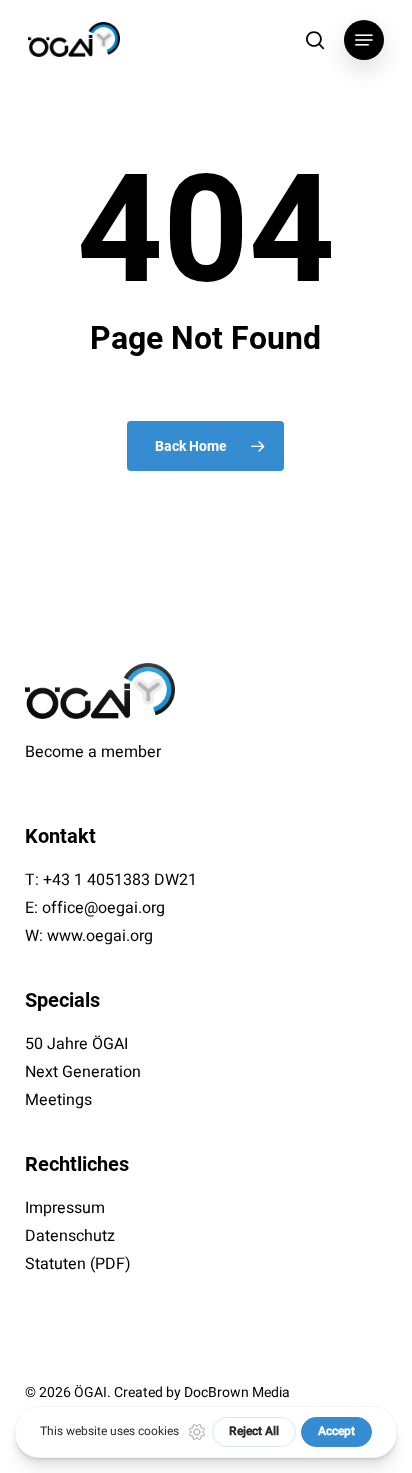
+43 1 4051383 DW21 (120, 880)
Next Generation (83, 1072)
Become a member (93, 752)
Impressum (65, 1208)
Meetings (58, 1100)
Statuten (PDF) (78, 1264)
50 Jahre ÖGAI (76, 1044)
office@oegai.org (103, 908)
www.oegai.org (100, 936)
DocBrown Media (237, 1392)
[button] (364, 40)
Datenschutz (70, 1236)
